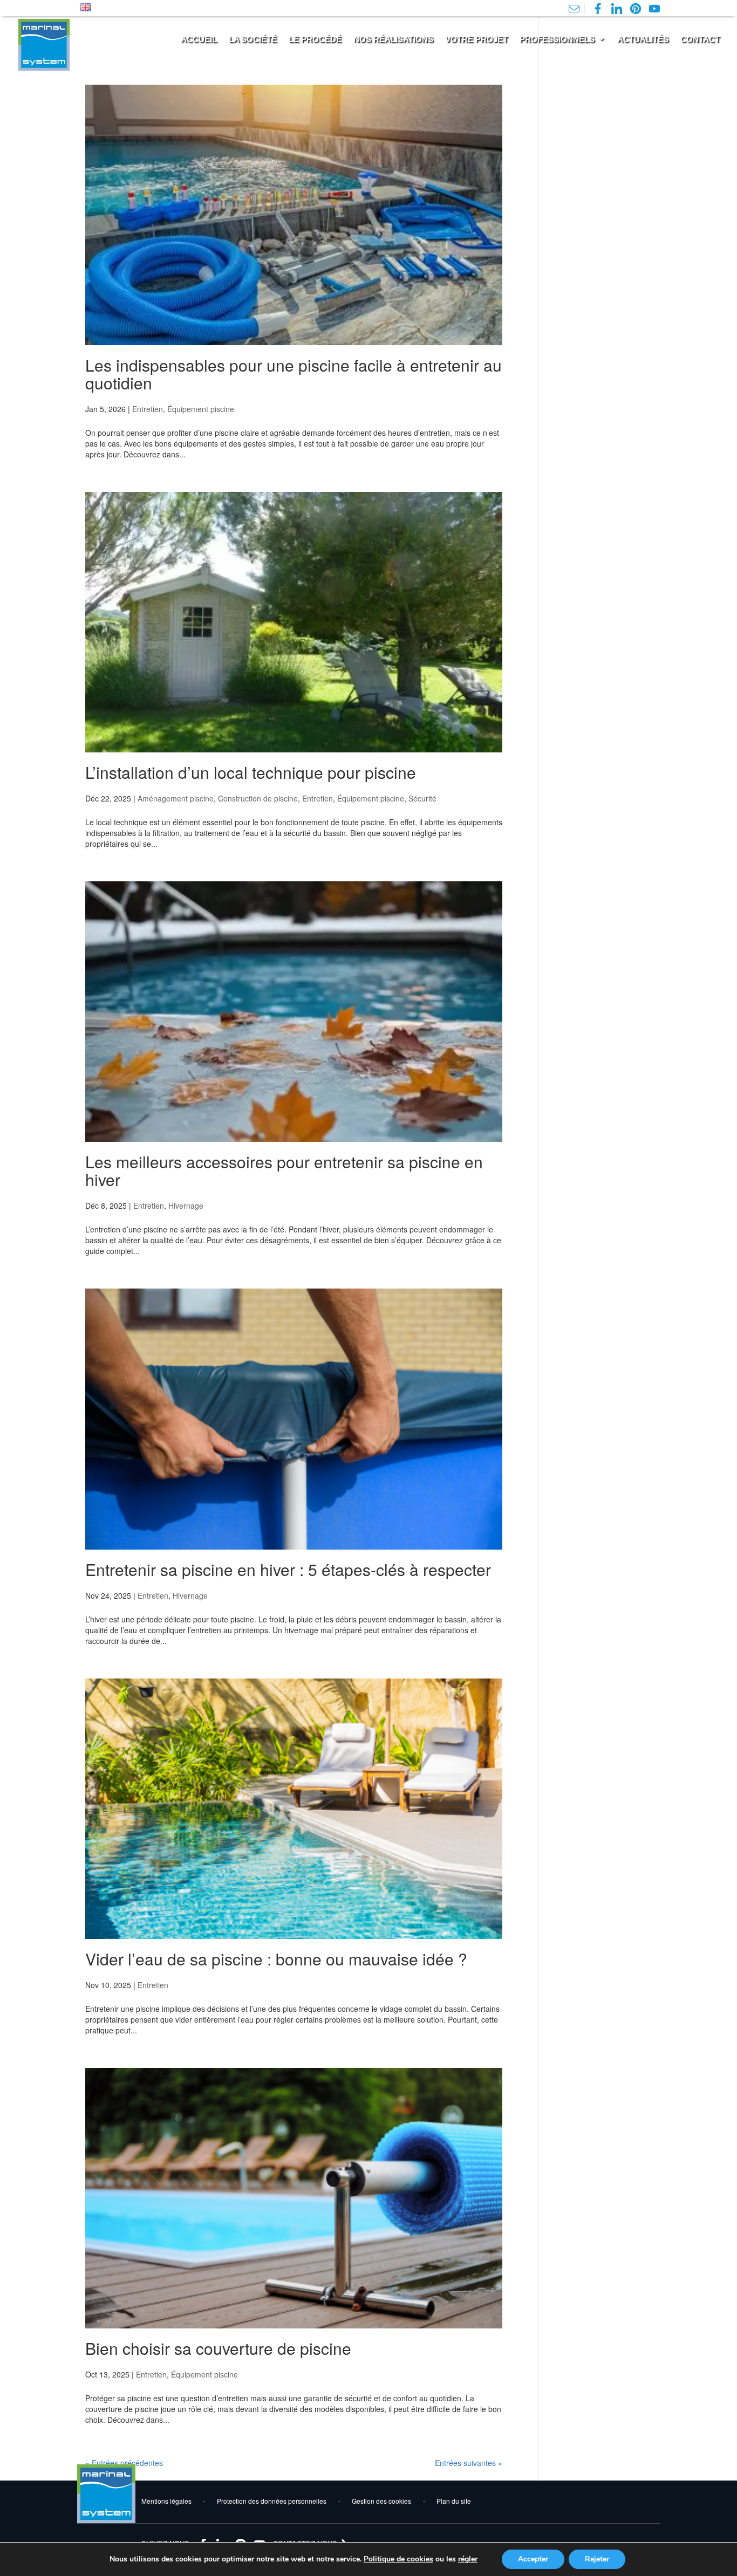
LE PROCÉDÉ (315, 39)
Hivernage (186, 1205)
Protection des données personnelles (272, 2501)
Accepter (533, 2559)
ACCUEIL (199, 39)
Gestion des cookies (381, 2501)
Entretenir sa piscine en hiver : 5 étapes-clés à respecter (288, 1569)
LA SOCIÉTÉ (253, 39)
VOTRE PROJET (476, 39)
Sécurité (422, 798)
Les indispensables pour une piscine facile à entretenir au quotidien (294, 374)
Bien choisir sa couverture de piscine (218, 2348)
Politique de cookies (398, 2559)
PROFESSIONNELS (557, 39)
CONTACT (700, 39)
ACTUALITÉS (643, 39)
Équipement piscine (201, 409)
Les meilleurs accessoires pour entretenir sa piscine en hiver (284, 1170)
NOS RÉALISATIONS (393, 39)
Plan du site (454, 2501)
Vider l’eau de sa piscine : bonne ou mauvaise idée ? (276, 1959)
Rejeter (597, 2559)
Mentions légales (166, 2501)
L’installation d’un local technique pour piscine (251, 772)
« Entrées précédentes (124, 2463)
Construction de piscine (258, 798)
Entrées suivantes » (469, 2463)
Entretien (148, 409)
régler (468, 2559)
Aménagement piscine (176, 798)
